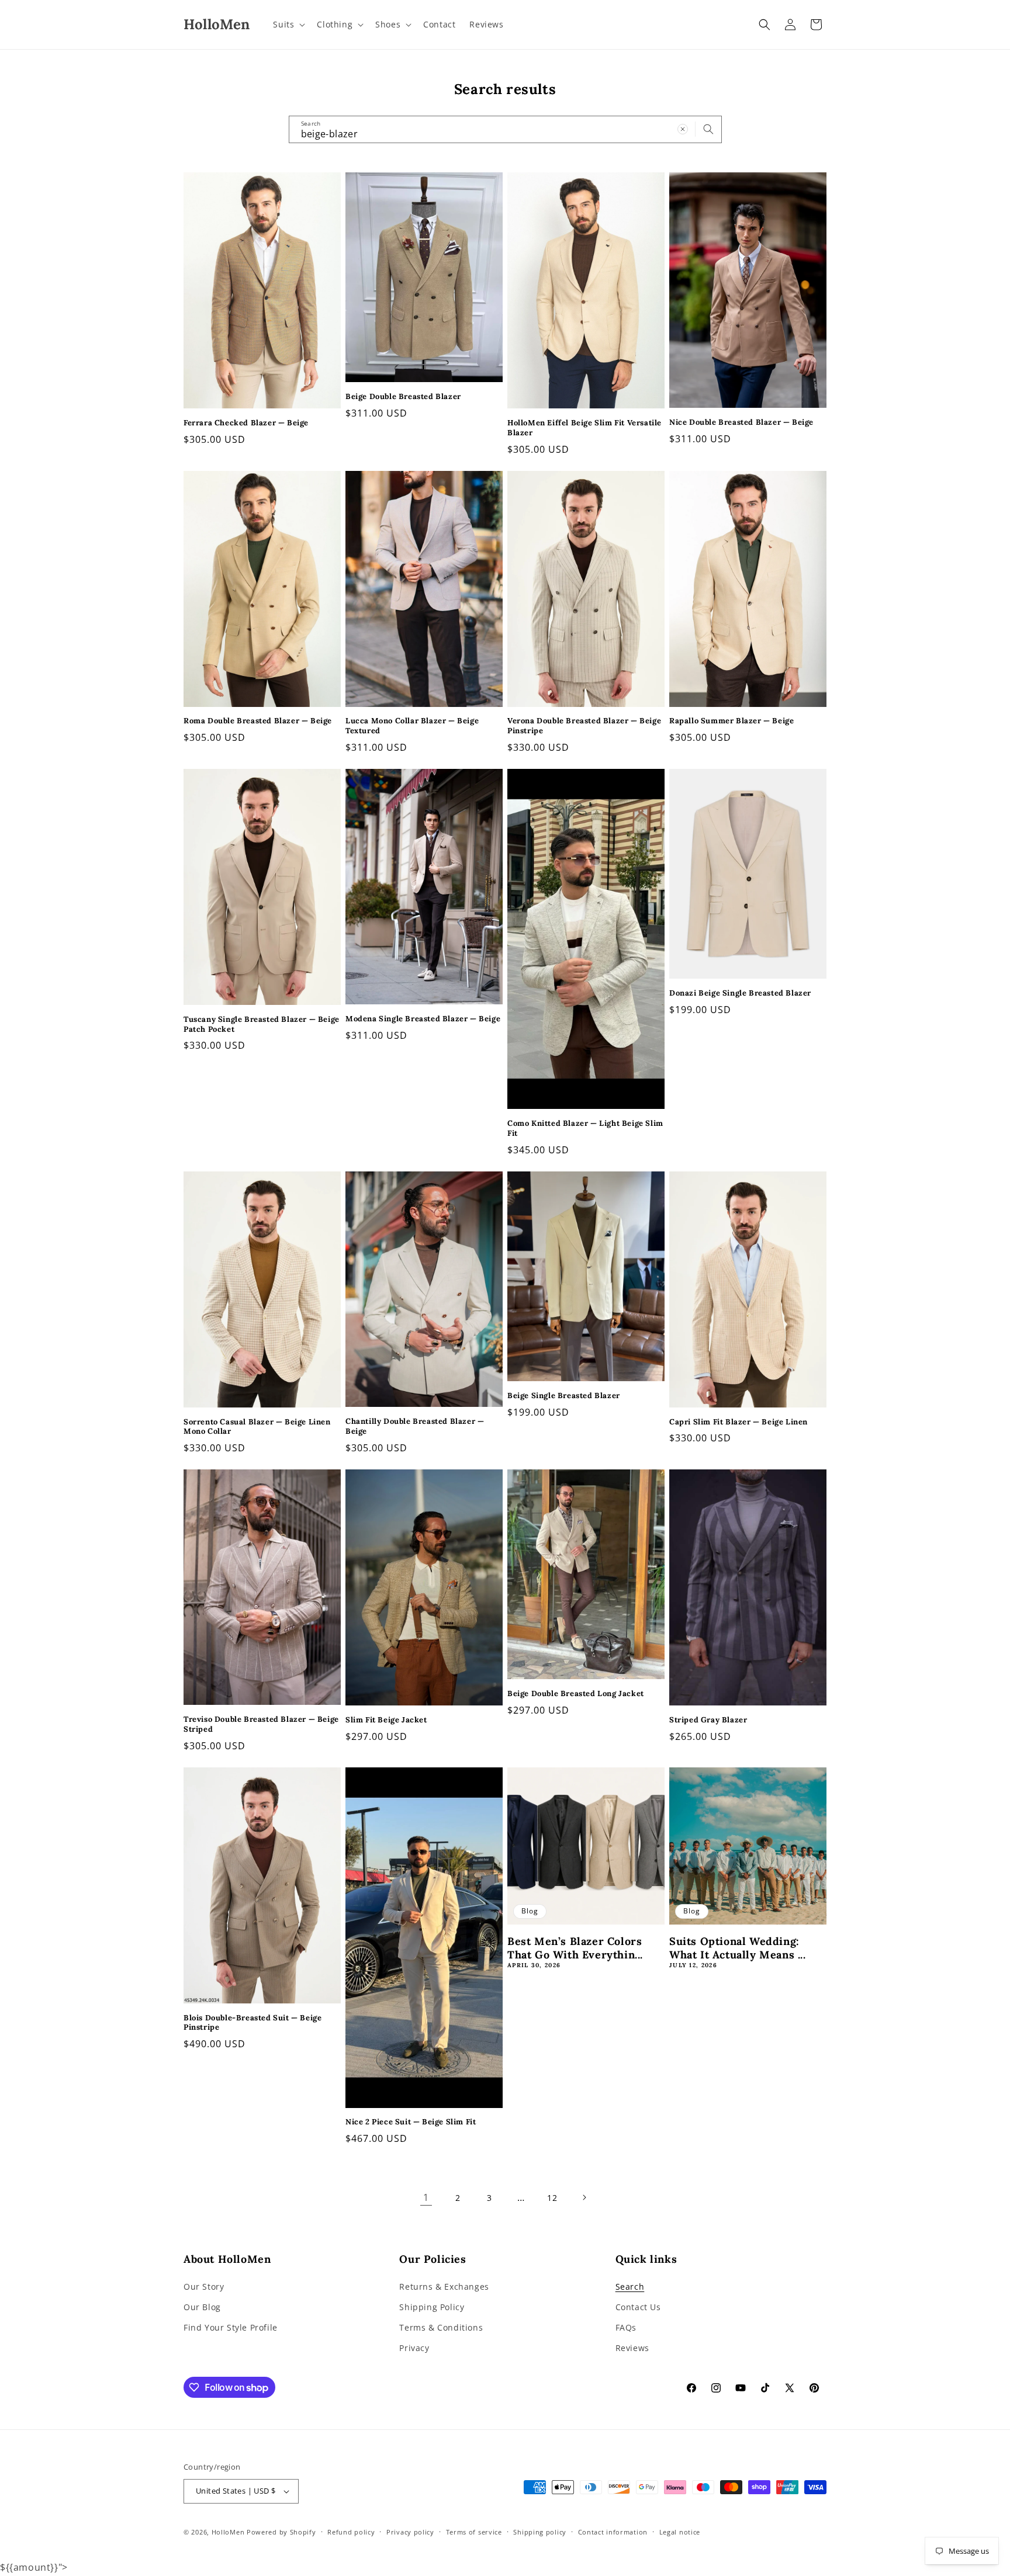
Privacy (414, 2348)
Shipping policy (540, 2532)
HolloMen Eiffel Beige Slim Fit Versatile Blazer (584, 428)
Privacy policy (410, 2532)
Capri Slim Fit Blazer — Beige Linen (739, 1422)
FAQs (626, 2327)
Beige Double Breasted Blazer (403, 397)
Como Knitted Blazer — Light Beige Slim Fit (585, 1128)
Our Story (204, 2286)
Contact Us (638, 2307)
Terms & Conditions (441, 2327)
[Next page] (584, 2197)
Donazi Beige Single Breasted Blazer (740, 993)
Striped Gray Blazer (708, 1720)
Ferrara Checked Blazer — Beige (246, 423)
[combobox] (505, 129)
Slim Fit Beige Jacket (386, 1720)
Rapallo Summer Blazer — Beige (731, 721)
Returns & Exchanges (444, 2286)
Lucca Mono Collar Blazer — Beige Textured (412, 726)
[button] (288, 25)
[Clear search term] (683, 129)
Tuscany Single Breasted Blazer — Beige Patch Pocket (262, 1024)
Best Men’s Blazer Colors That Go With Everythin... (575, 1948)
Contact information (613, 2532)
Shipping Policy (432, 2307)
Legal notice (680, 2532)
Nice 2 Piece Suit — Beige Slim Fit (411, 2122)
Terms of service (474, 2532)
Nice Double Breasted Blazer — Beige (741, 422)
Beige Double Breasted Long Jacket (576, 1694)
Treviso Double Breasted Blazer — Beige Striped (261, 1724)
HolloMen (228, 2532)
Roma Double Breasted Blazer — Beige (258, 721)
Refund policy (351, 2532)
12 (552, 2198)
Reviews (632, 2348)
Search (630, 2286)
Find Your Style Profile (231, 2327)
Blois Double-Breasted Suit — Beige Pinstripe (252, 2023)
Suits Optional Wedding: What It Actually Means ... (738, 1948)
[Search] (708, 129)
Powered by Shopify (281, 2532)
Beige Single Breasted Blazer (564, 1396)
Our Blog (202, 2307)
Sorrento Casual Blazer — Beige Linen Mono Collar (257, 1427)
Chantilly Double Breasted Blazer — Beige (415, 1426)
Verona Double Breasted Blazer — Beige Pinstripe (584, 726)
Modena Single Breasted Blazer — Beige (423, 1019)
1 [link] (426, 2197)
